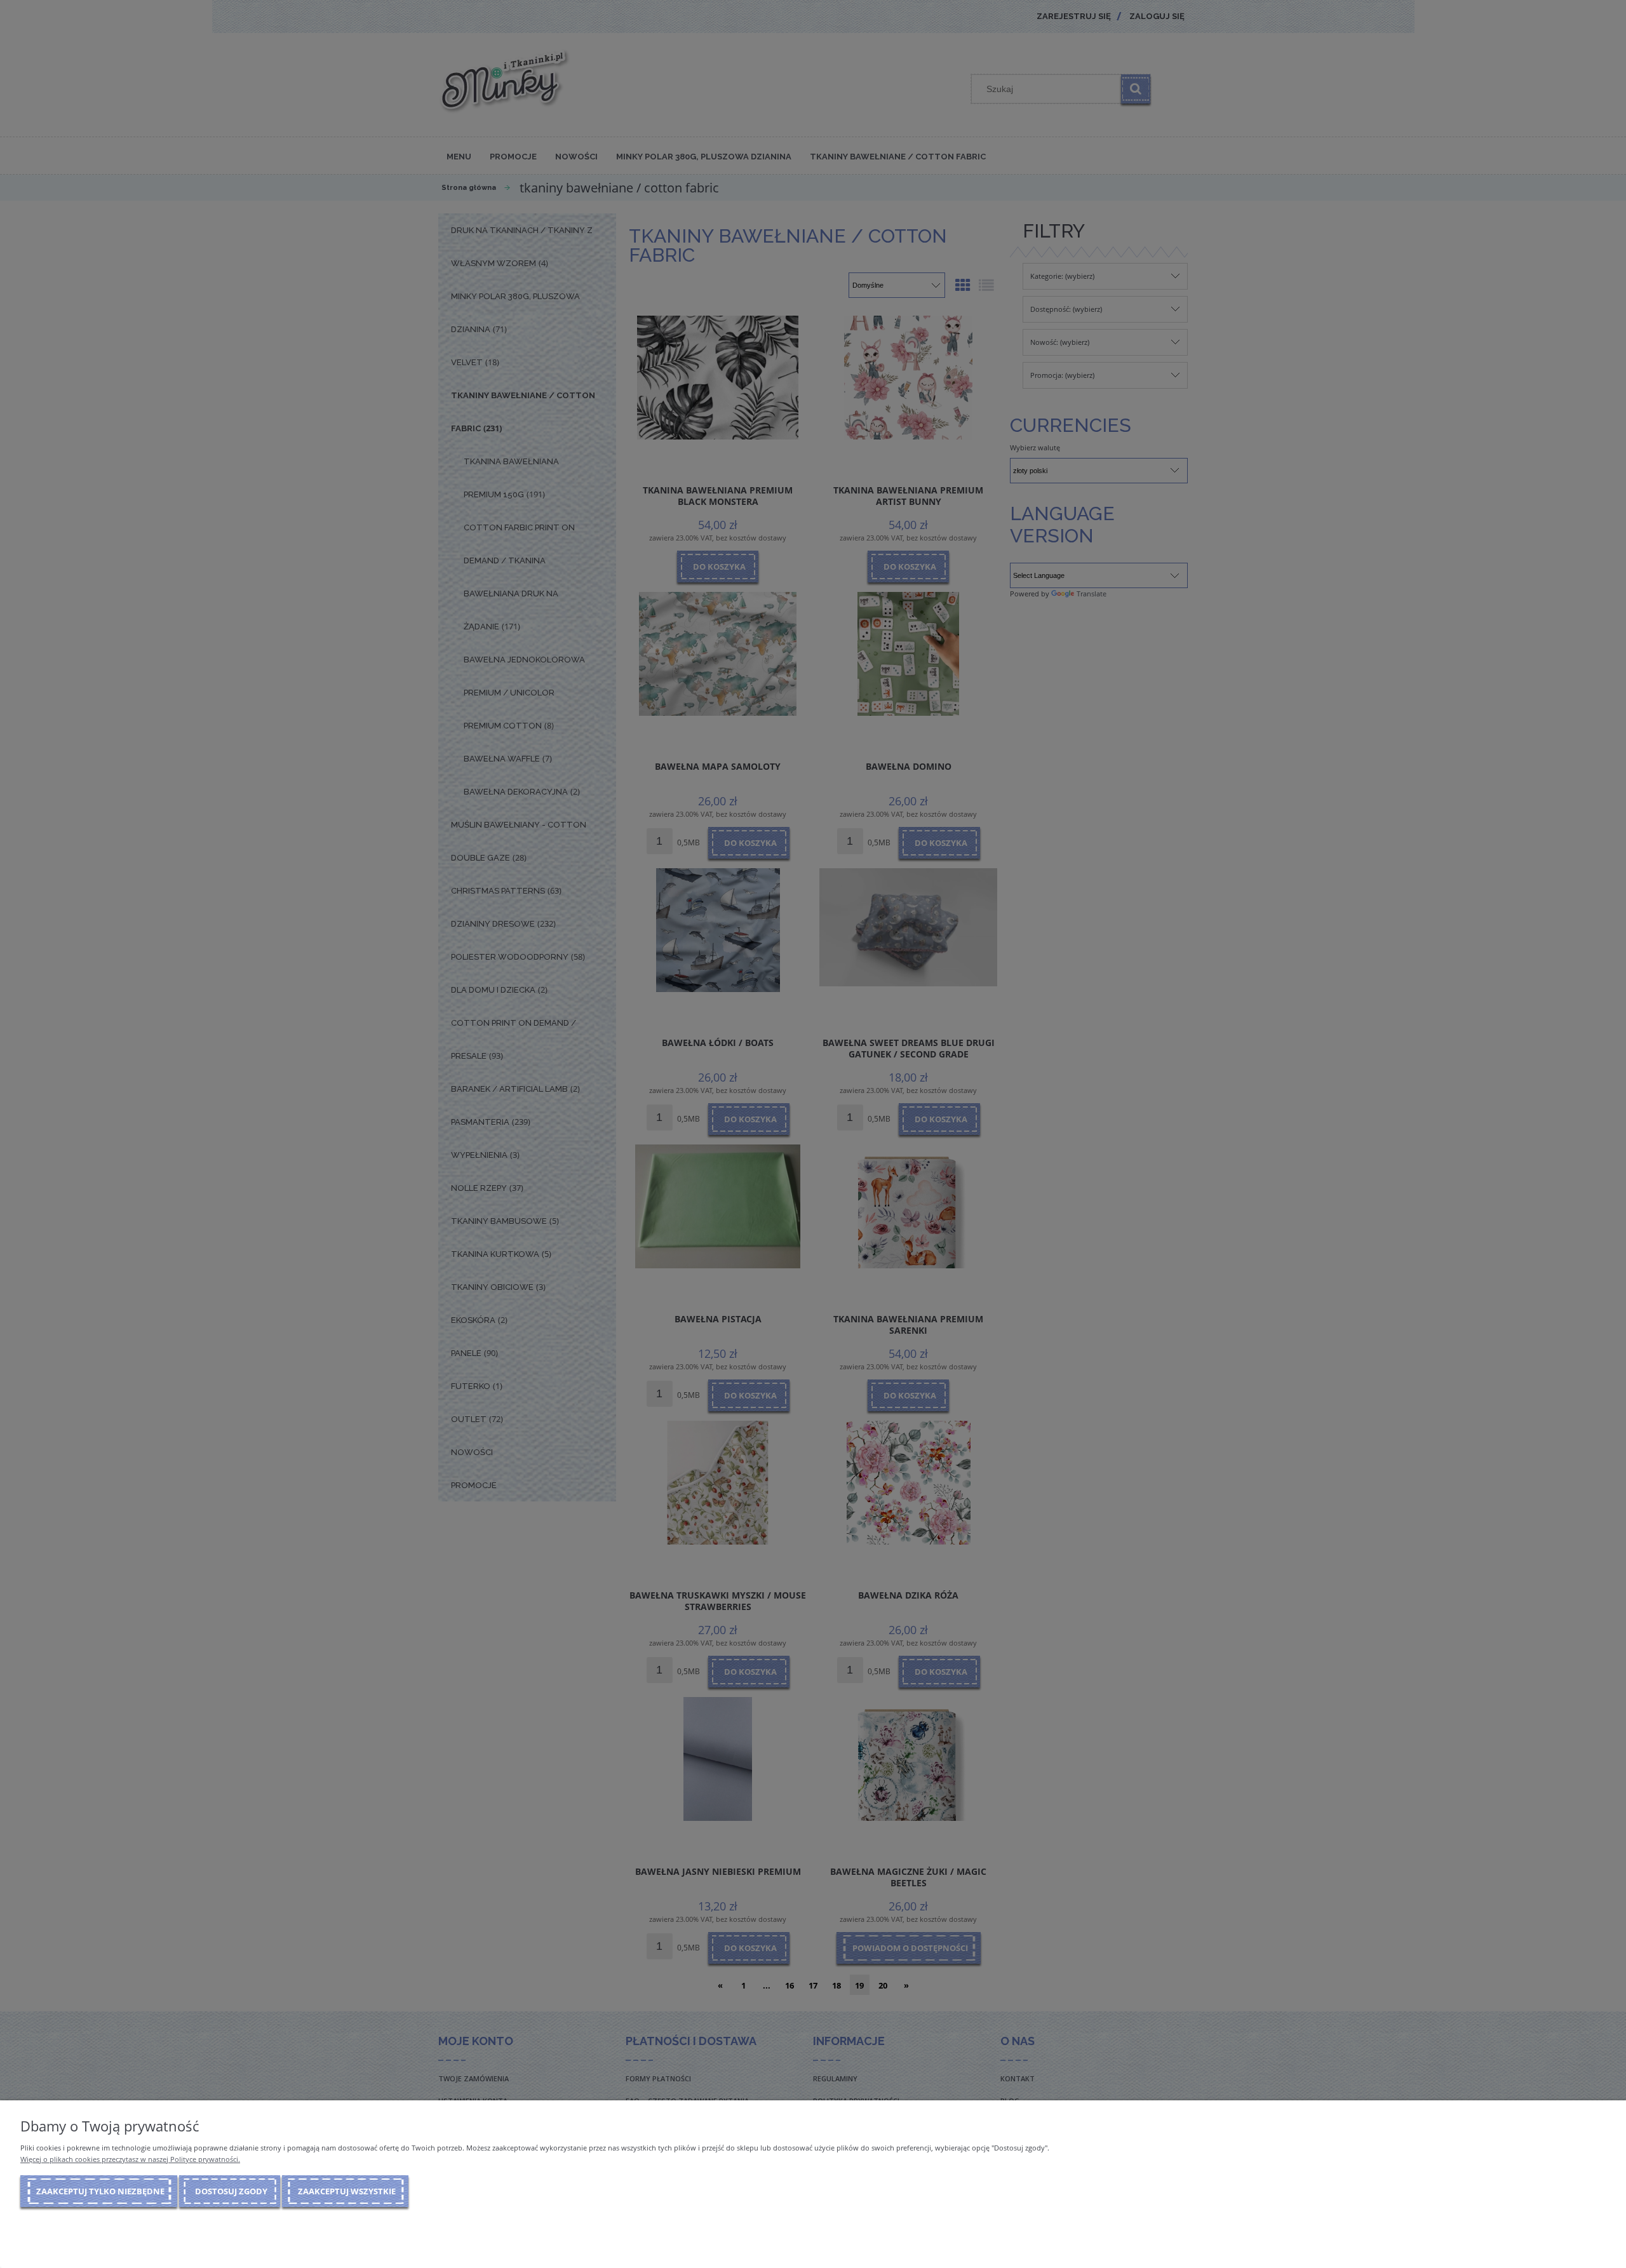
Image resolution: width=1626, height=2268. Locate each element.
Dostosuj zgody (231, 2191)
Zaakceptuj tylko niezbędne (100, 2191)
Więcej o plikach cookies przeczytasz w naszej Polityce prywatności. (130, 2159)
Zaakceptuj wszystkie (347, 2191)
